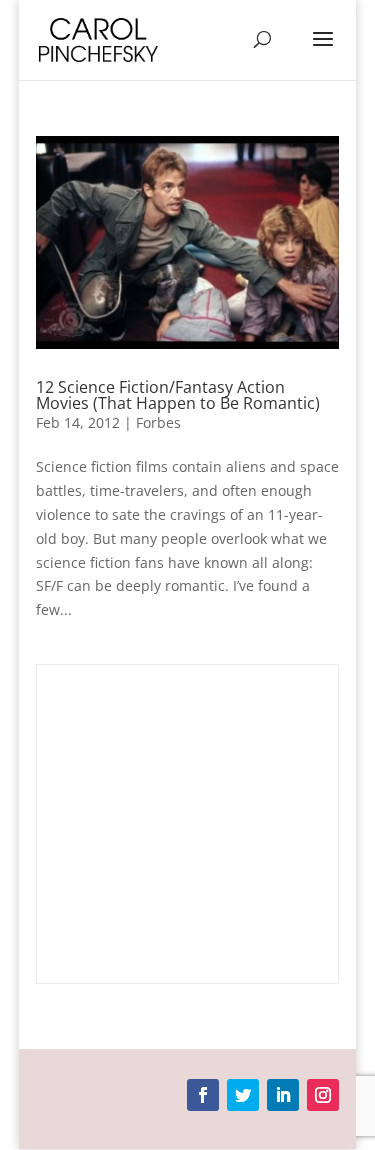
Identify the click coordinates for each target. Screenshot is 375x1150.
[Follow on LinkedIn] (283, 1095)
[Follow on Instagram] (323, 1095)
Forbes (158, 422)
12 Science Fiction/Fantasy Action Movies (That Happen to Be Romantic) (178, 395)
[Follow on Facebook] (203, 1095)
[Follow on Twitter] (243, 1095)
